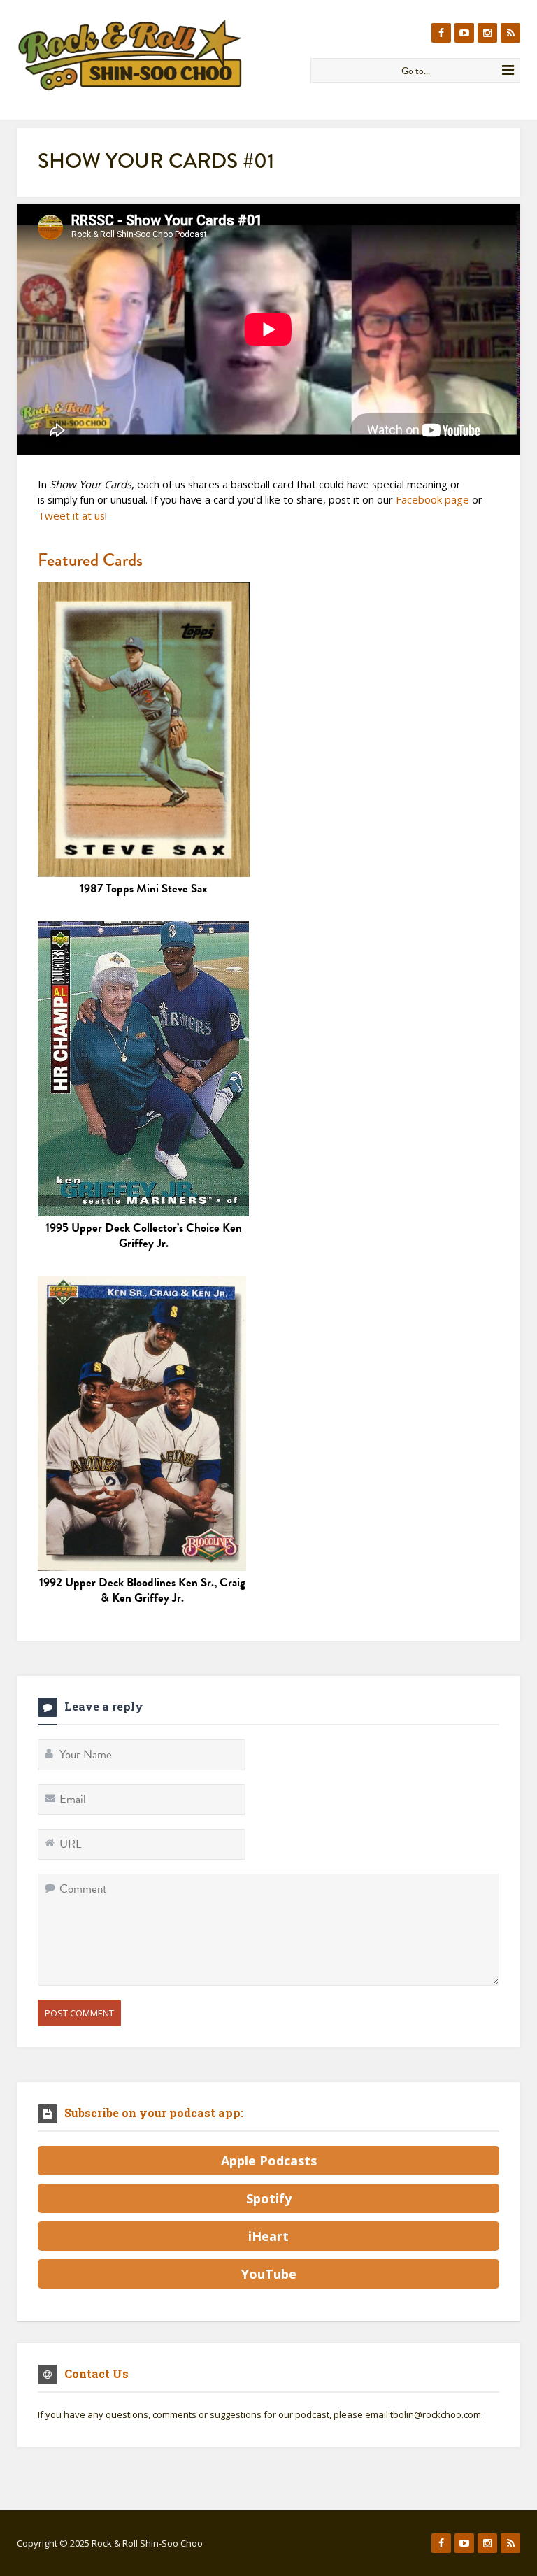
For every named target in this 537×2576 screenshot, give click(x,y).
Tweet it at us (71, 515)
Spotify (269, 2198)
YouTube (269, 2274)
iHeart (268, 2236)
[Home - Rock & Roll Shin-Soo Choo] (158, 55)
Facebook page (432, 499)
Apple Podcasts (269, 2161)
